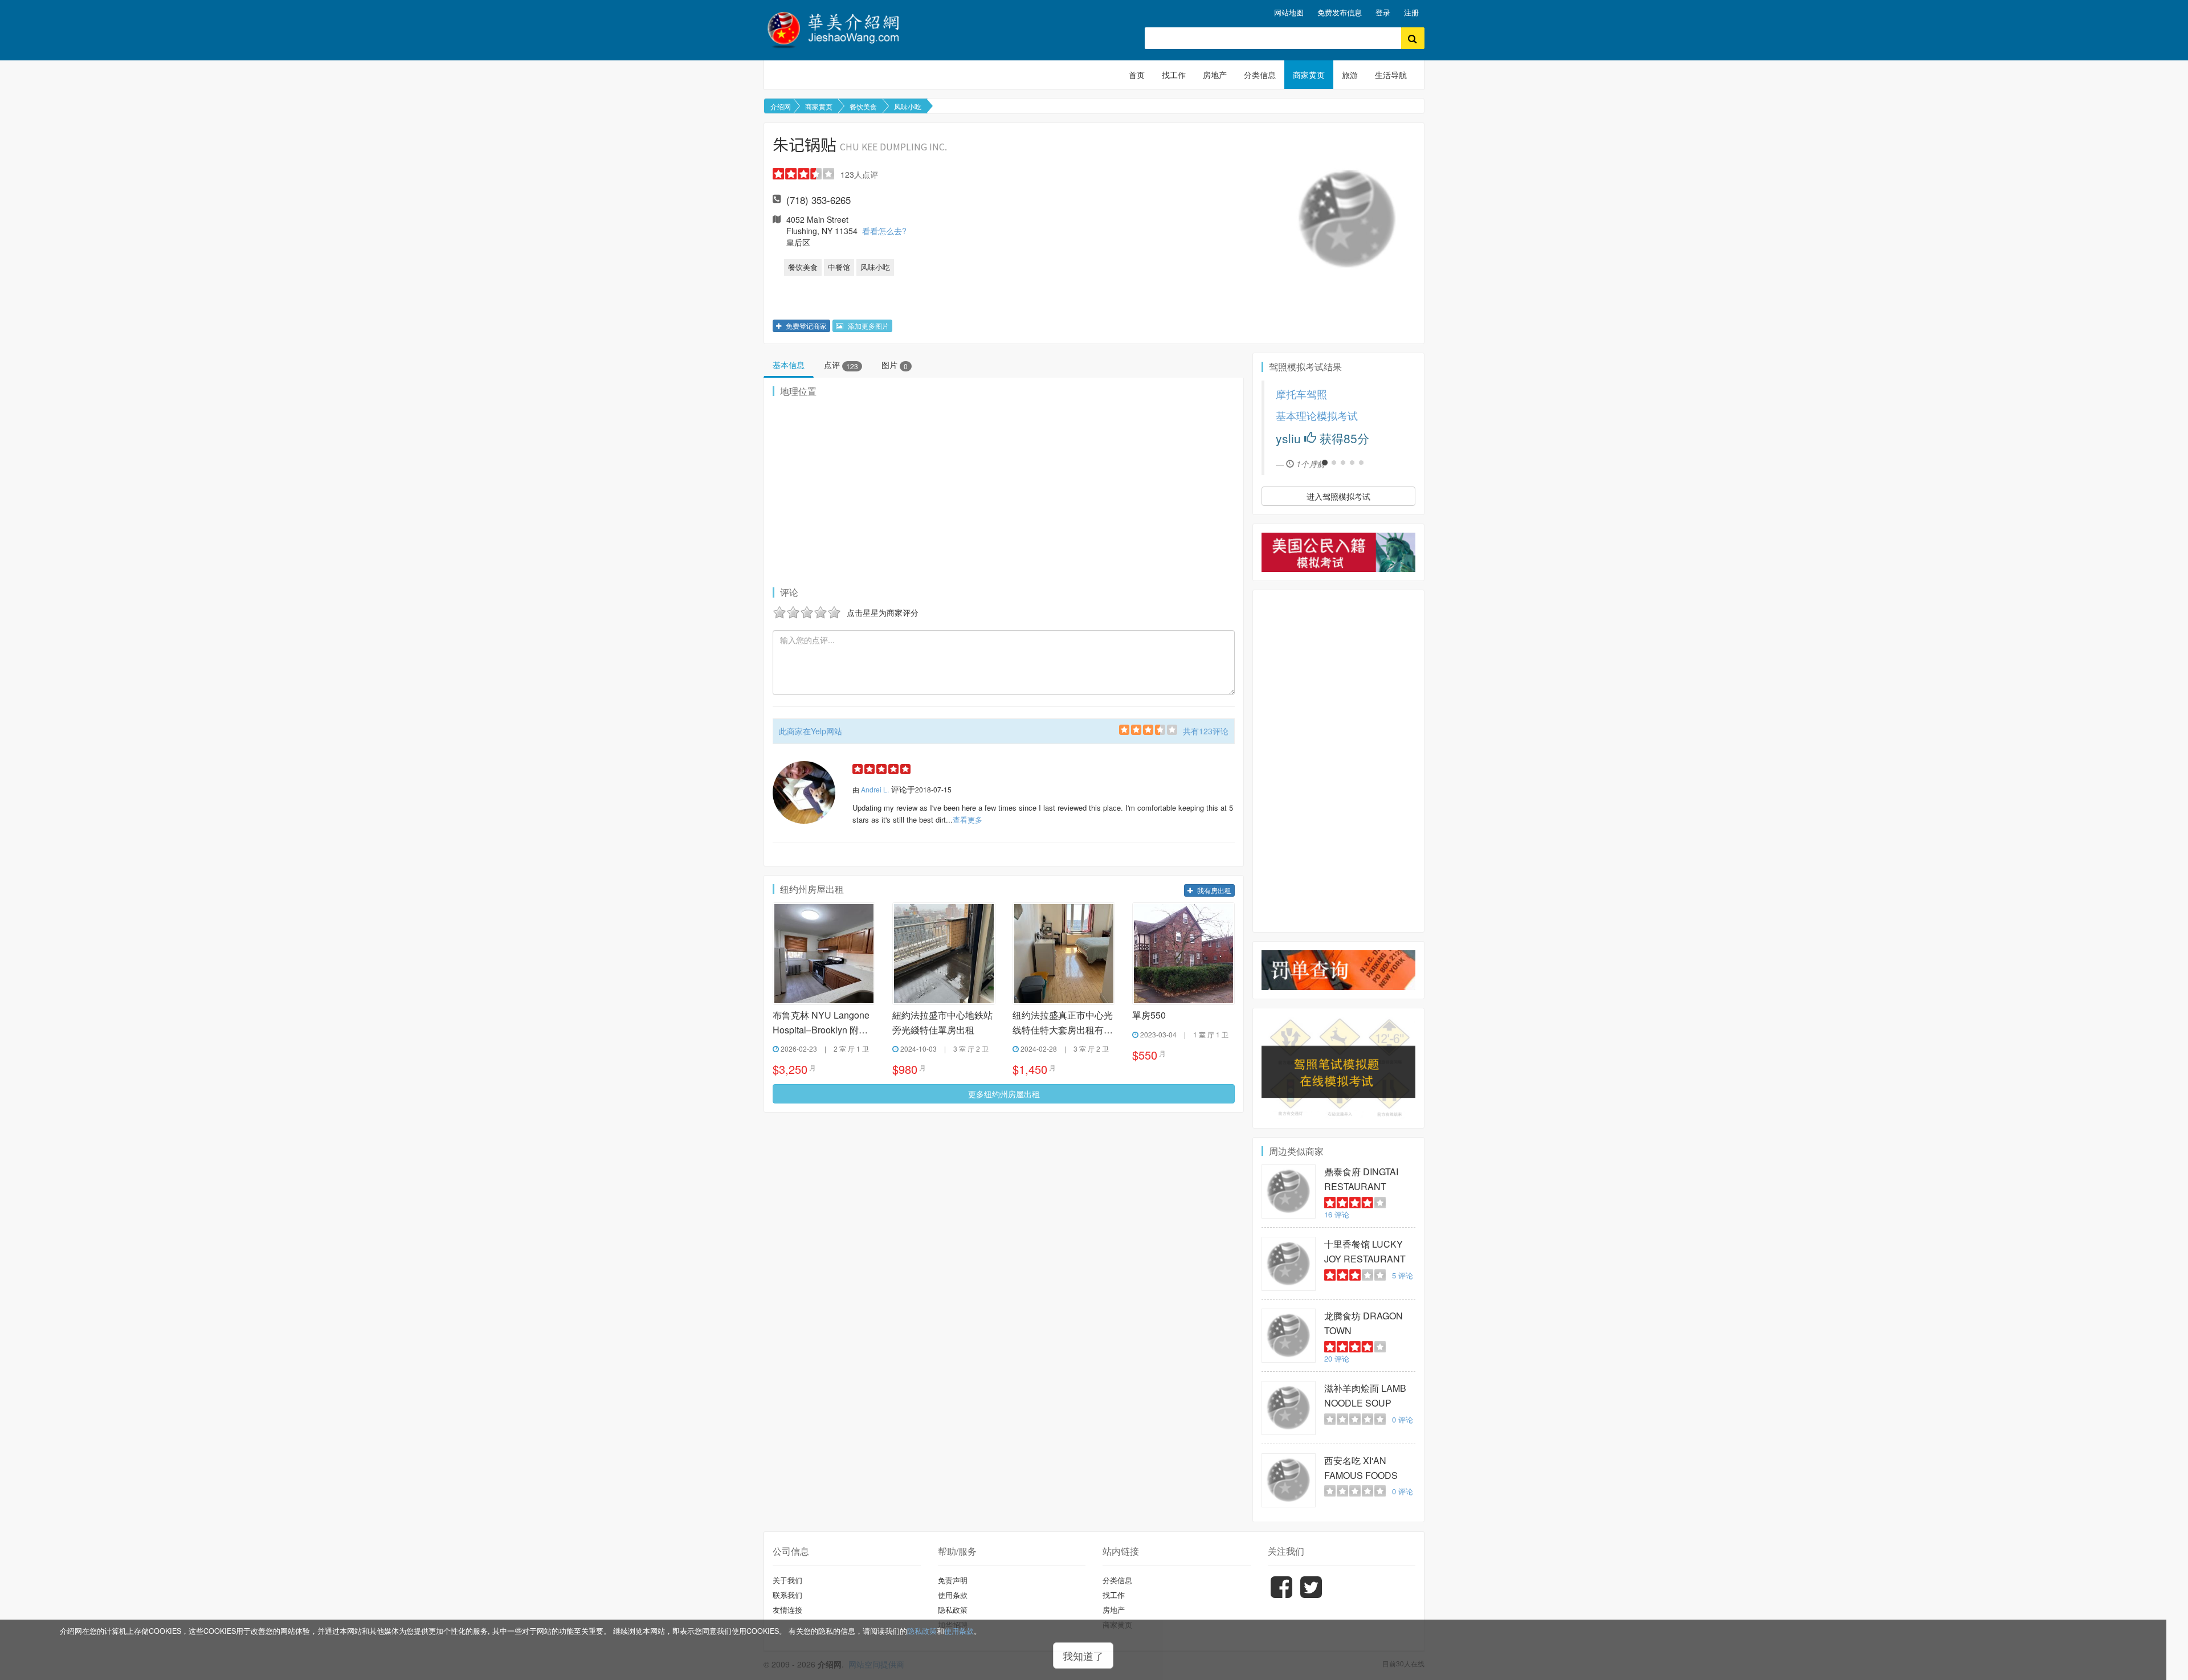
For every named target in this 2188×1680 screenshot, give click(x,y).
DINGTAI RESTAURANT (1361, 1179)
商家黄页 (1309, 75)
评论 (1337, 1214)
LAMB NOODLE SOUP (1365, 1395)
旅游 (1350, 75)
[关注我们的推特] (1311, 1595)
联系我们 (787, 1595)
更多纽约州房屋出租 (1004, 1094)
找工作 (1174, 75)
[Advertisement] (1338, 761)
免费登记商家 (805, 326)
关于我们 (787, 1580)
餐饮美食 (863, 106)
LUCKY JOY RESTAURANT (1365, 1251)
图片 (895, 365)
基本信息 (789, 365)
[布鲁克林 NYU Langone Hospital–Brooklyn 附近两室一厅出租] (824, 954)
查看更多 (968, 819)
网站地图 (1289, 12)
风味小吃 (908, 106)
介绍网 (781, 106)
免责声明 (953, 1580)
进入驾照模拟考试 (1338, 496)
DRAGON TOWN (1364, 1323)
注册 (1411, 12)
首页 (1137, 75)
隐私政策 (922, 1631)
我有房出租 (1213, 890)
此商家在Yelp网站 (811, 731)
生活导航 (1391, 75)
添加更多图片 (868, 326)
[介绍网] (840, 28)
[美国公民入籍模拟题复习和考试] (1338, 552)
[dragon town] (1289, 1336)
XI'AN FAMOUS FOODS (1361, 1468)
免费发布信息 (1340, 12)
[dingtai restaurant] (1289, 1191)
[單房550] (1183, 954)
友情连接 (787, 1610)
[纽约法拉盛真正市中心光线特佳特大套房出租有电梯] (1064, 954)
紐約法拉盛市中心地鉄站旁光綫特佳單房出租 (942, 1022)
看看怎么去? (884, 231)
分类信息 (1260, 75)
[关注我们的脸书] (1281, 1595)
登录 (1383, 12)
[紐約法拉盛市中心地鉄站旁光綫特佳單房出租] (944, 954)
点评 (841, 365)
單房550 (1149, 1015)
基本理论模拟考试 (1292, 416)
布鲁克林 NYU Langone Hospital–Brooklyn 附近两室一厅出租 (821, 1023)
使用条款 (959, 1631)
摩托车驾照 (1277, 394)
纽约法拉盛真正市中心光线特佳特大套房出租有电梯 (1063, 1023)
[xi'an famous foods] (1289, 1480)
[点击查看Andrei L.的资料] (804, 792)
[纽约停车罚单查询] (1338, 970)
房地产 (1215, 75)
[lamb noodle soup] (1289, 1408)
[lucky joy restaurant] (1289, 1264)
